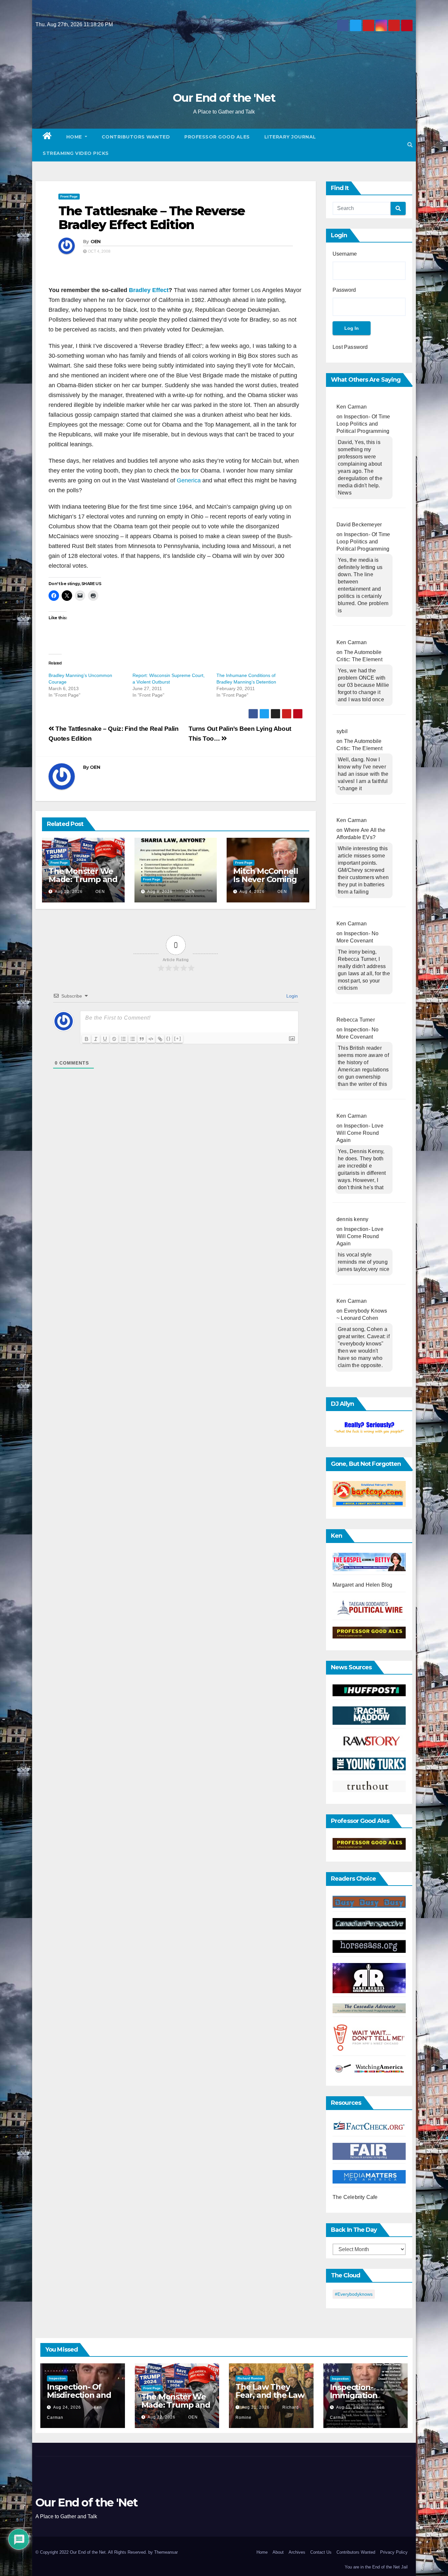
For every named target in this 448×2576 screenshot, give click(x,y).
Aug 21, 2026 (256, 2407)
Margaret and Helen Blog (363, 1585)
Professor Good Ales (217, 137)
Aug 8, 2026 (160, 892)
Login (291, 996)
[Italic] (96, 1039)
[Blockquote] (142, 1039)
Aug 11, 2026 (350, 2407)
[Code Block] (151, 1039)
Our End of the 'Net (224, 98)
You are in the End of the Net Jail (376, 2567)
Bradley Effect (149, 290)
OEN (96, 242)
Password (344, 290)
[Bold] (87, 1039)
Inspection (57, 2378)
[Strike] (114, 1039)
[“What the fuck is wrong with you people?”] (369, 1428)
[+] (178, 1038)
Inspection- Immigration (354, 2391)
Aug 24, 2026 (67, 2407)
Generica (190, 480)
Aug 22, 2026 (69, 892)
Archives (297, 2552)
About (278, 2552)
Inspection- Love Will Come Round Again (360, 1133)
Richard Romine (250, 2378)
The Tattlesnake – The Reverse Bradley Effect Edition (152, 218)
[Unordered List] (132, 1039)
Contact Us (321, 2552)
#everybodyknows (354, 2294)
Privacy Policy (394, 2552)
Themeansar (166, 2552)
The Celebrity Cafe (355, 2197)
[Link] (160, 1039)
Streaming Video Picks (76, 153)
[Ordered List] (123, 1039)
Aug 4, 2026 (252, 892)
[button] (410, 145)
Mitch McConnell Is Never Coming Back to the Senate (265, 883)
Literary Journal (290, 137)
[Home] (47, 137)
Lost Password (350, 347)
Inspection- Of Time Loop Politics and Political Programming (363, 424)
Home (75, 137)
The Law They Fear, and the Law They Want (270, 2395)
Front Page (69, 196)
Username (345, 254)
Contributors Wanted (136, 137)
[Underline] (105, 1039)
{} (169, 1038)
